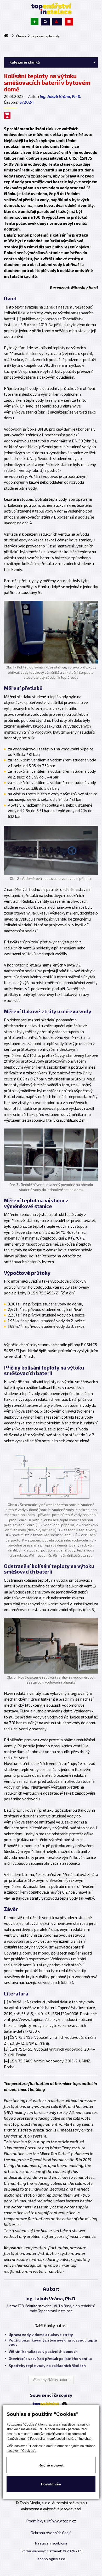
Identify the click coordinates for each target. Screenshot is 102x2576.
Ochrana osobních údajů (51, 2533)
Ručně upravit (51, 2465)
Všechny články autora (51, 2380)
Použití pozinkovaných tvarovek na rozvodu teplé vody (53, 2342)
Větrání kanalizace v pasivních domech (43, 2352)
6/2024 (27, 102)
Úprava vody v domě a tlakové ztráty (41, 2335)
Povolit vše (51, 2484)
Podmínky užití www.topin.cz (51, 2521)
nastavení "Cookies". (21, 2451)
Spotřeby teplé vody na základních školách (47, 2366)
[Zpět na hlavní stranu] (51, 9)
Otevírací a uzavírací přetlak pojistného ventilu (50, 2359)
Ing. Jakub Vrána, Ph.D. (61, 96)
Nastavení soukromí (51, 2543)
